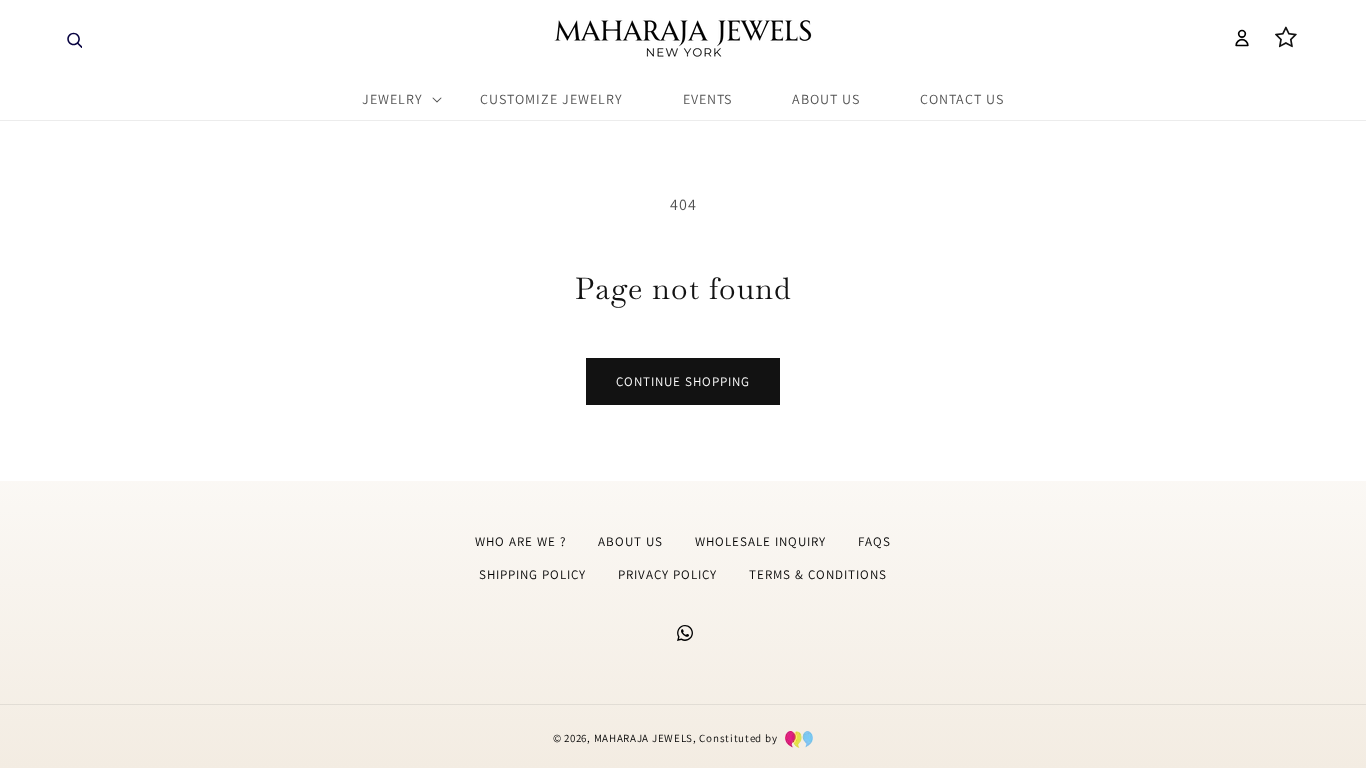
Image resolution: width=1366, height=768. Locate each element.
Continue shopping (683, 381)
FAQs (874, 541)
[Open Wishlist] (1286, 38)
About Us (630, 541)
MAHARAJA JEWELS (644, 738)
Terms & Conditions (818, 574)
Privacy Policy (667, 574)
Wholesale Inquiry (760, 541)
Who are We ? (520, 541)
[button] (72, 38)
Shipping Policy (532, 574)
